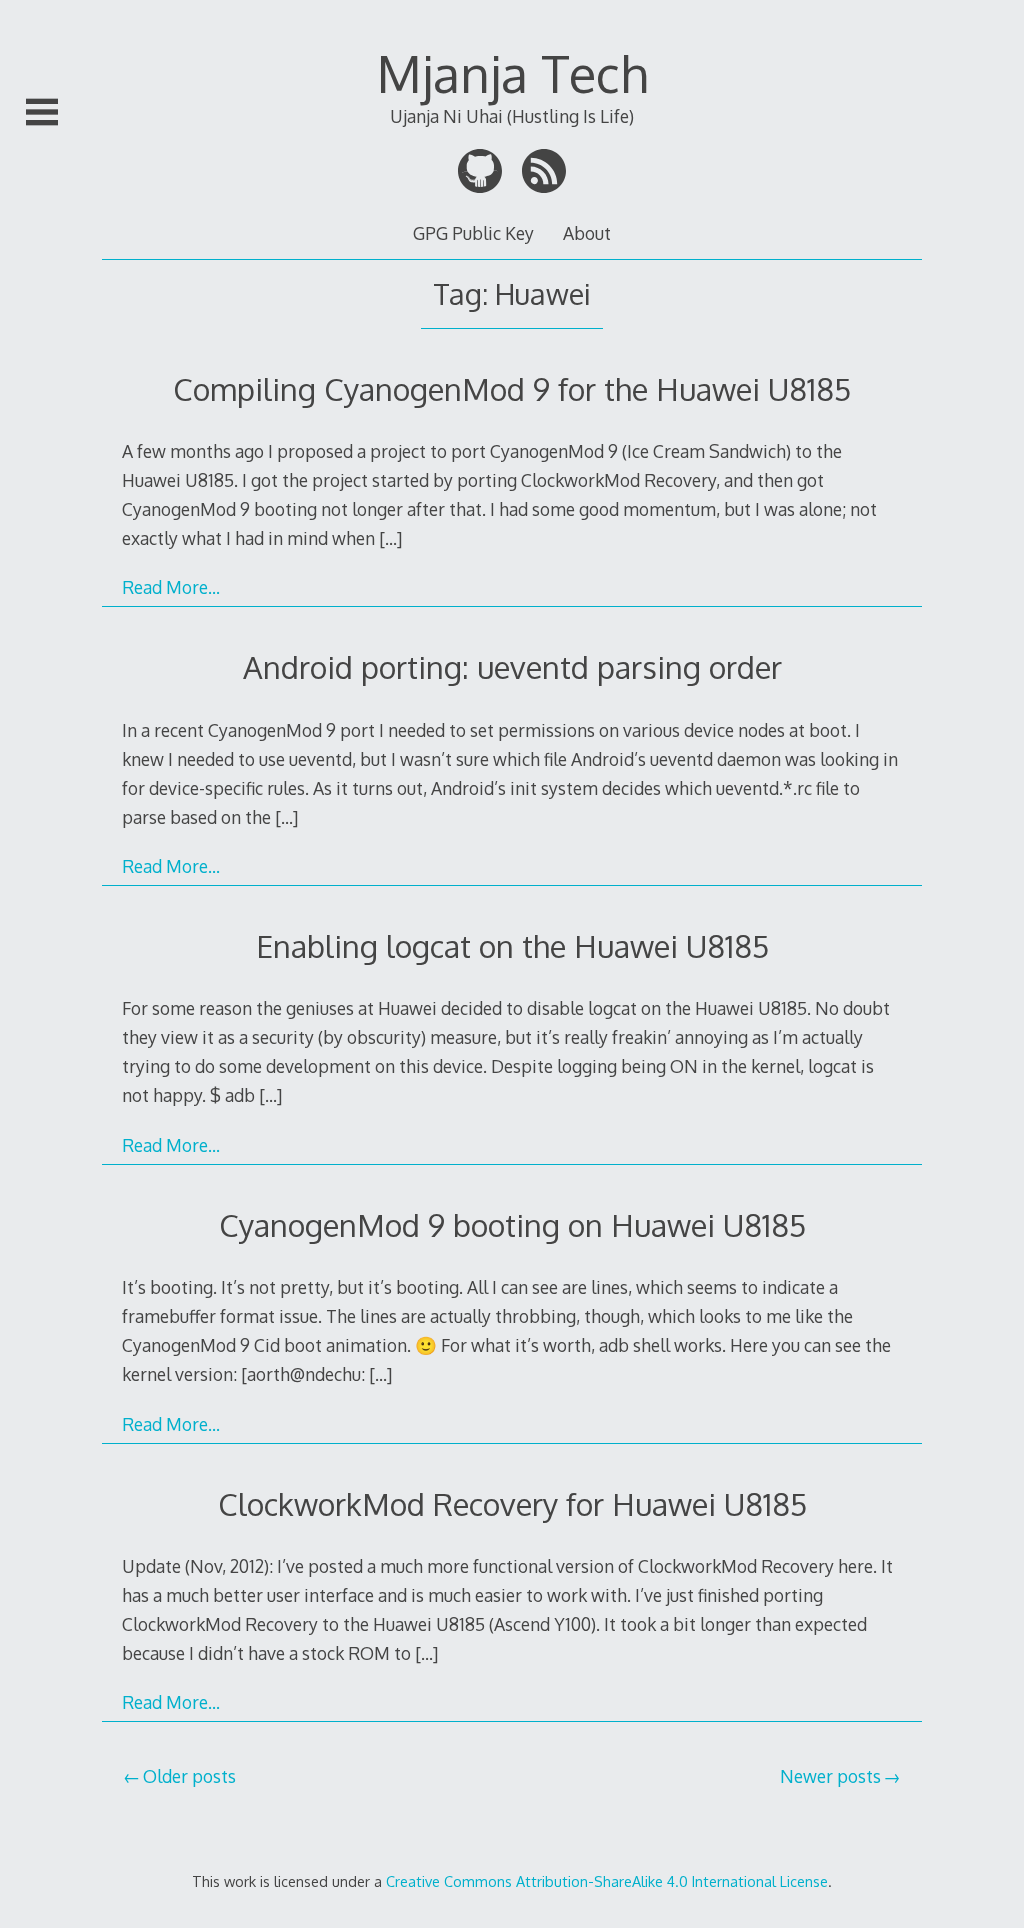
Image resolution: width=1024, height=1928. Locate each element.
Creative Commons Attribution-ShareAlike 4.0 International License (607, 1881)
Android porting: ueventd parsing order (512, 666)
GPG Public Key (473, 233)
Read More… (171, 587)
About (587, 233)
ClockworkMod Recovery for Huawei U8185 (512, 1503)
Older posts (189, 1776)
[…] (390, 538)
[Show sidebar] (42, 112)
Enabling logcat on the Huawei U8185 (512, 945)
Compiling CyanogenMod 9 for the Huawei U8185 (512, 388)
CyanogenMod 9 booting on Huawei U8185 (512, 1224)
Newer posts (830, 1776)
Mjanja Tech (512, 73)
